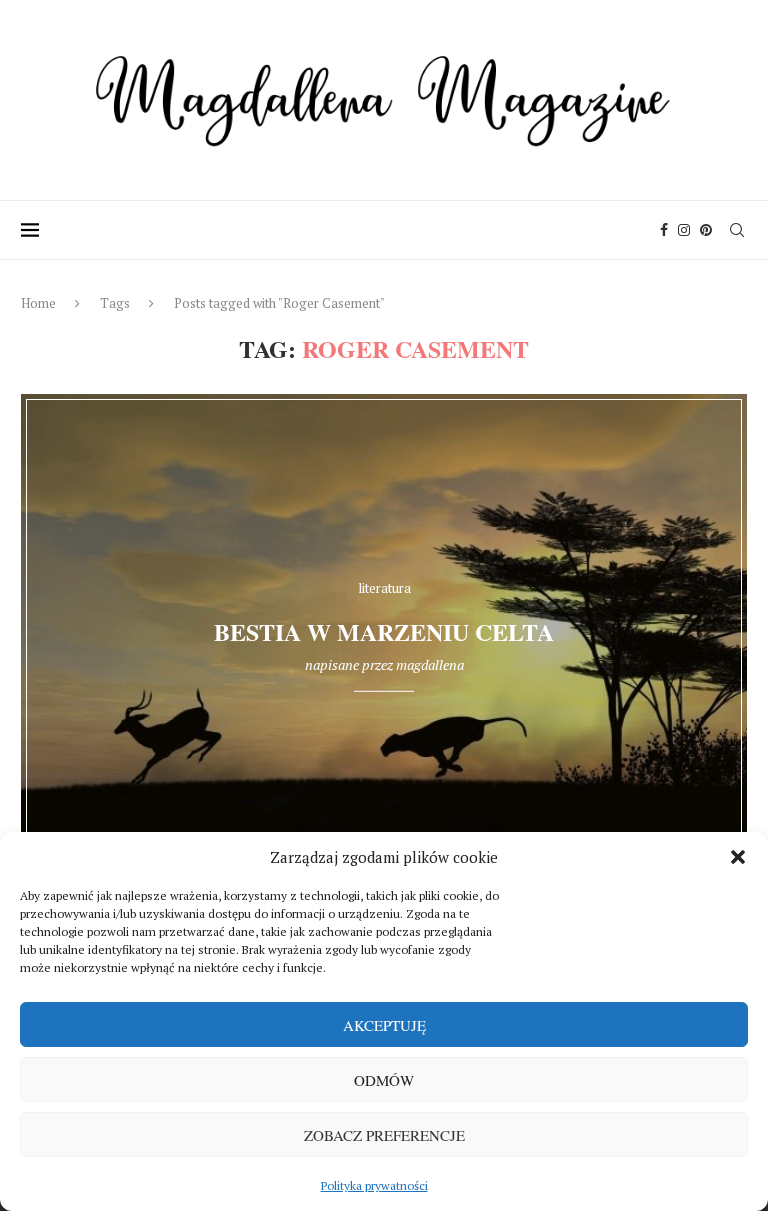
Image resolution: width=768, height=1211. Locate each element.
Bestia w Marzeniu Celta (384, 631)
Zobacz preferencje (384, 1135)
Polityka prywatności (374, 1185)
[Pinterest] (706, 230)
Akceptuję (384, 1025)
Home (38, 303)
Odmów (384, 1080)
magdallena (430, 664)
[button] (738, 857)
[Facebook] (664, 230)
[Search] (737, 230)
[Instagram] (684, 230)
